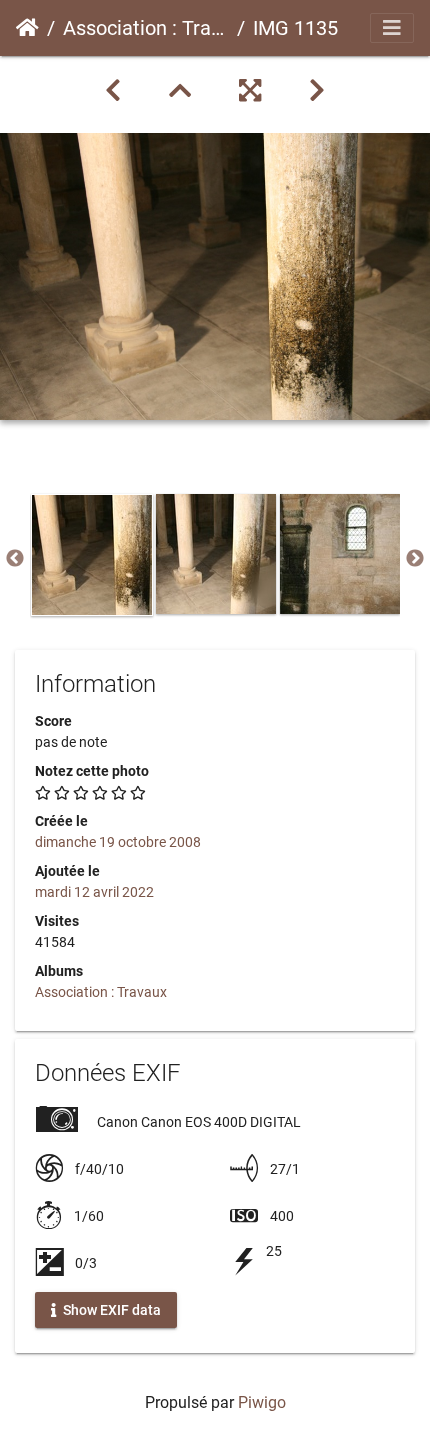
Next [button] (415, 559)
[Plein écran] (250, 91)
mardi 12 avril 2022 (94, 892)
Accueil (27, 28)
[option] (92, 555)
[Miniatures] (180, 91)
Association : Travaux (146, 28)
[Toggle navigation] (392, 28)
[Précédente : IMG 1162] (113, 91)
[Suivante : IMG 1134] (317, 91)
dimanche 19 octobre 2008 (118, 842)
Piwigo (262, 1402)
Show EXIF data (110, 1309)
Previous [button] (15, 559)
